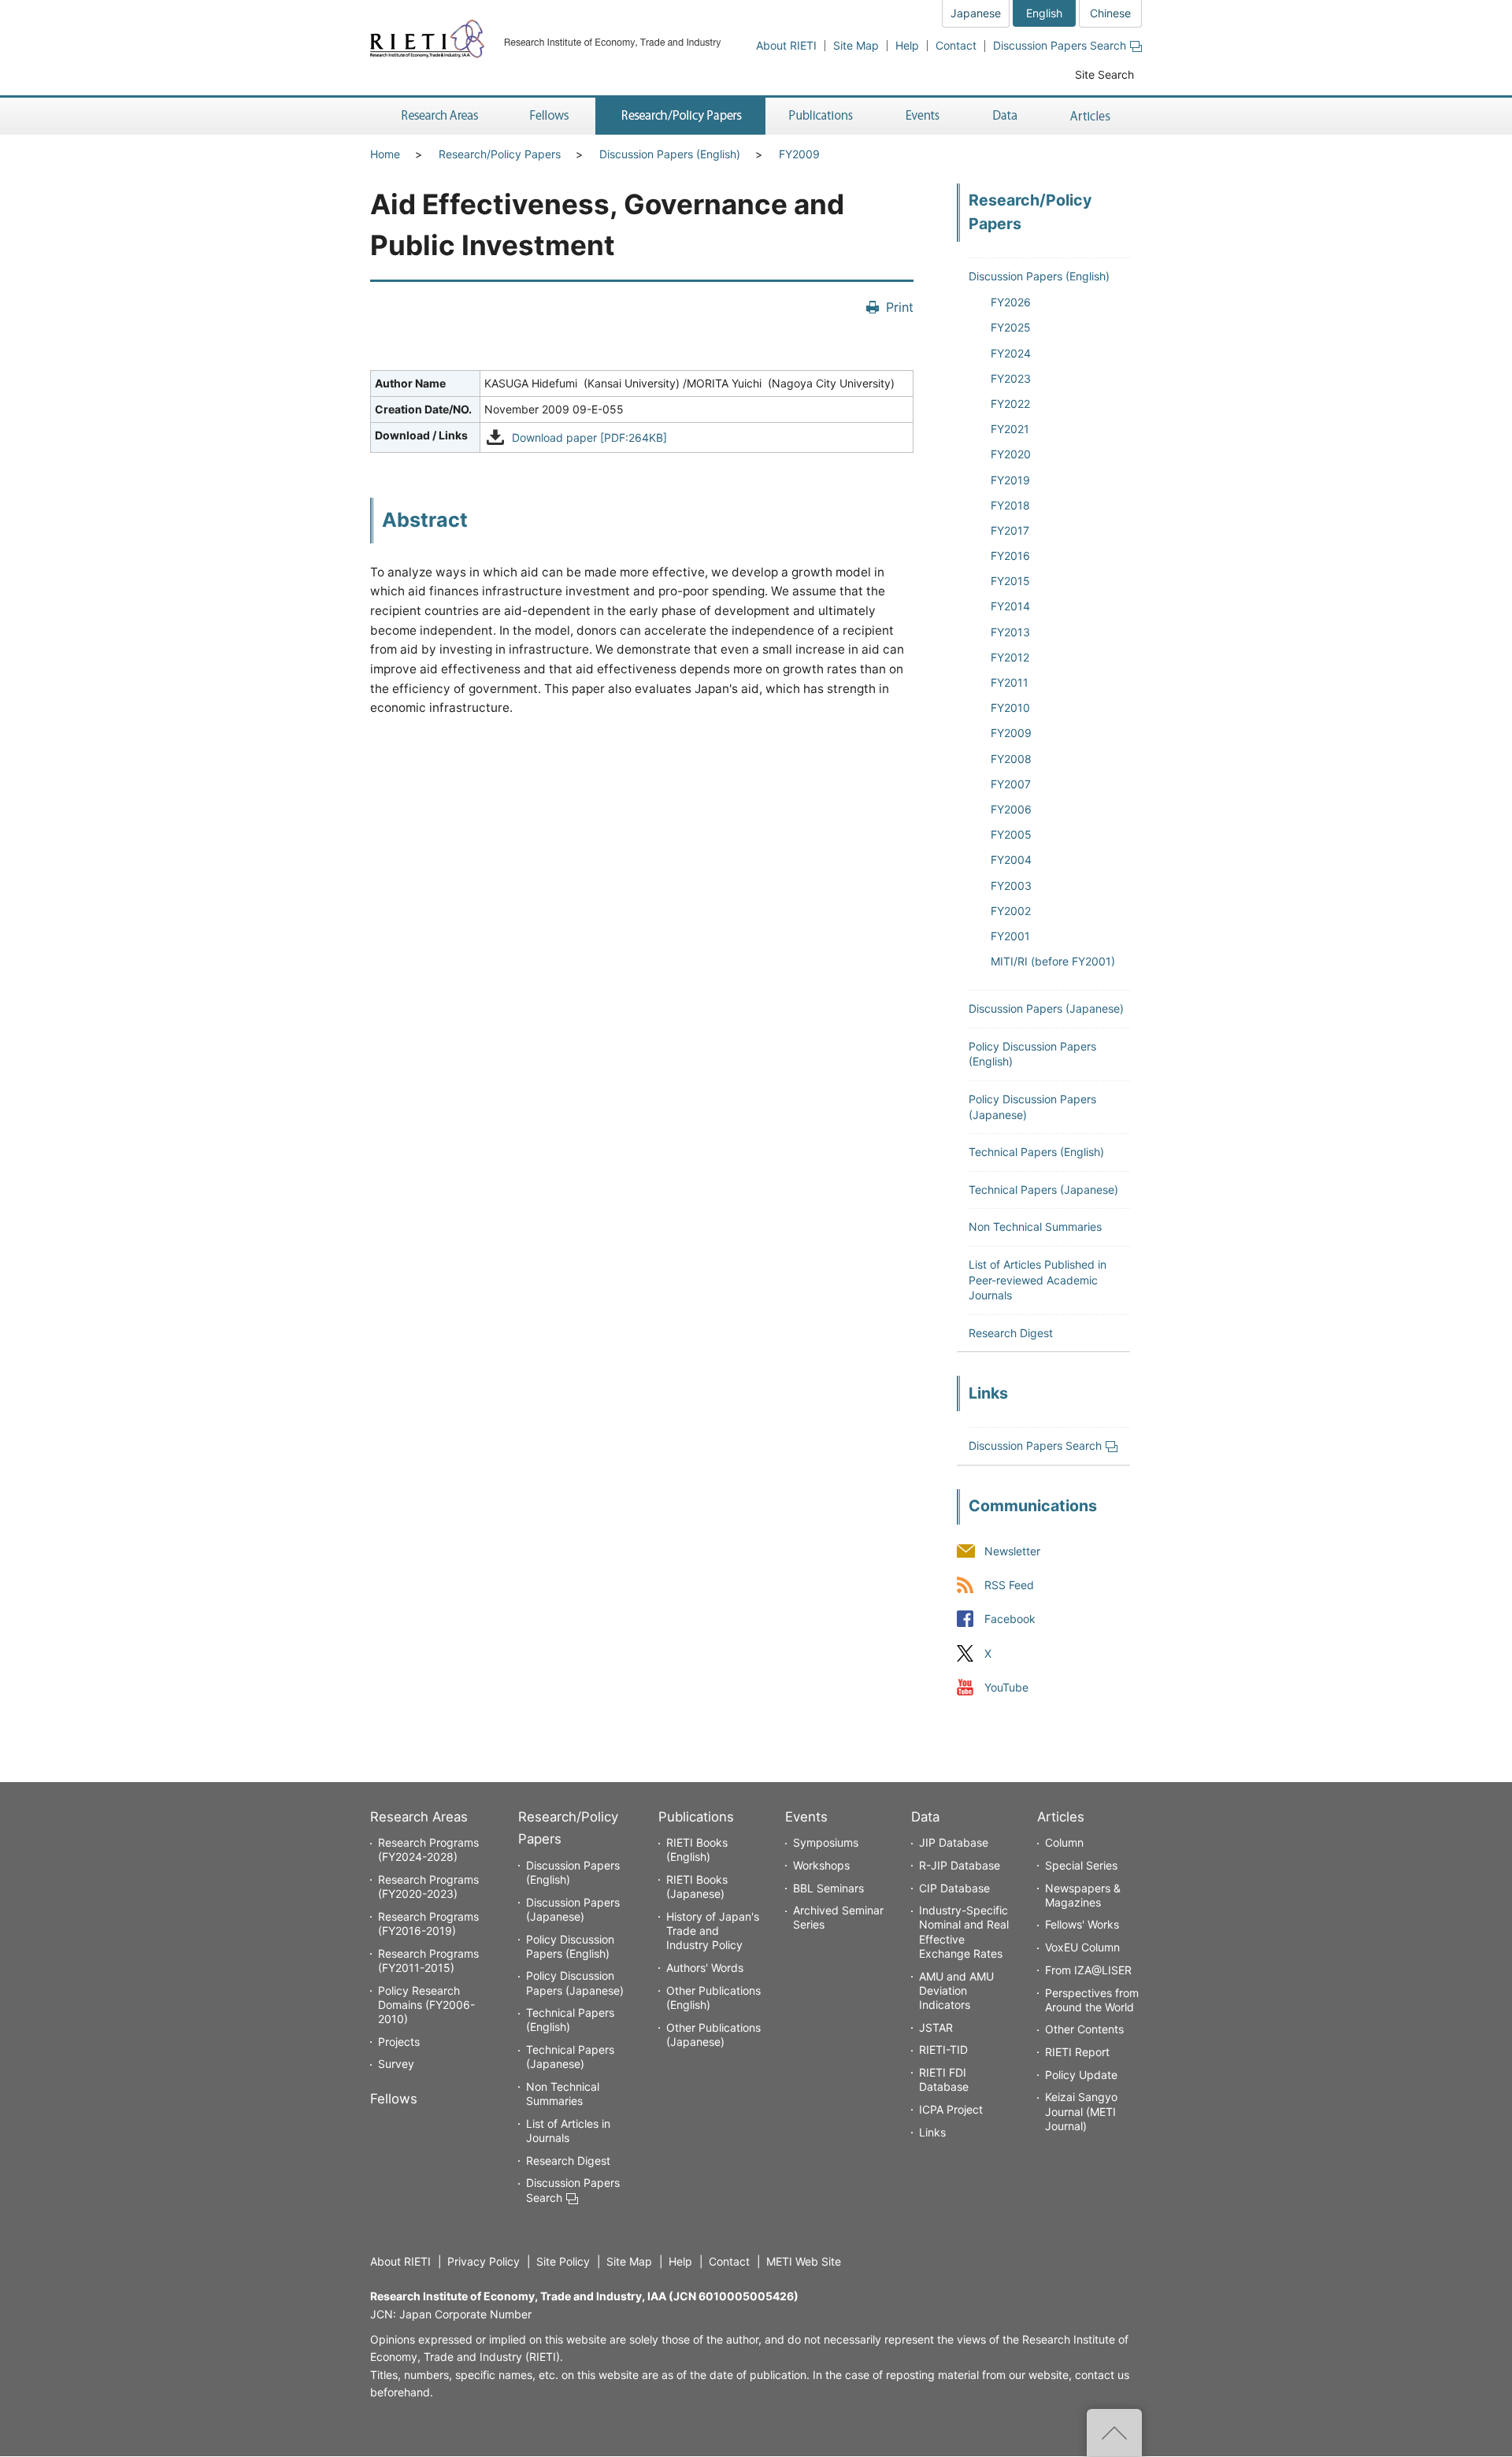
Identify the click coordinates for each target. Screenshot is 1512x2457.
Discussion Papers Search (1060, 45)
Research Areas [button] (437, 116)
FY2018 (1010, 505)
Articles (1061, 1817)
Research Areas (419, 1817)
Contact (956, 45)
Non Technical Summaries (1035, 1227)
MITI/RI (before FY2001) (1053, 961)
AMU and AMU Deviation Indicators (956, 1990)
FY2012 (1010, 657)
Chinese (1110, 13)
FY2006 (1011, 809)
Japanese (976, 13)
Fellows (394, 2099)
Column (1064, 1842)
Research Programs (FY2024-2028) (428, 1849)
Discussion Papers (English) (670, 154)
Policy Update (1081, 2075)
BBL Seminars (828, 1888)
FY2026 (1011, 302)
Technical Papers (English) (1036, 1152)
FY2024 (1011, 353)
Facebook (1010, 1619)
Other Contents (1084, 2029)
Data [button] (1005, 116)
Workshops (821, 1865)
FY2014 (1010, 606)
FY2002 (1011, 911)
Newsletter (1012, 1552)
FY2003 (1011, 886)
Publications (696, 1817)
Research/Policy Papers (500, 154)
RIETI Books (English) (697, 1849)
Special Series (1081, 1865)
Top (1114, 2433)
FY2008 (1011, 759)
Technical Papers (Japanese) (1043, 1190)
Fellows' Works (1082, 1924)
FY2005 (1011, 834)
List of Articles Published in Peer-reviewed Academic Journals (1038, 1280)
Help (907, 45)
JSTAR (936, 2027)
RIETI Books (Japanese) (697, 1886)
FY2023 (1011, 378)
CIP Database (954, 1888)
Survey (396, 2064)
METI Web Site (804, 2261)
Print (900, 307)
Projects (399, 2042)
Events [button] (923, 116)
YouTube (1006, 1687)
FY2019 (1010, 480)
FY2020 (1011, 454)
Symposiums (826, 1842)
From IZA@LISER (1088, 1970)
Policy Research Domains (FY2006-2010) (426, 2005)
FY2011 (1010, 682)
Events (806, 1817)
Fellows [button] (550, 116)
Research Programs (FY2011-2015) (428, 1960)
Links (932, 2132)
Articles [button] (1093, 116)
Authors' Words (705, 1968)
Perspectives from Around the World (1092, 2000)
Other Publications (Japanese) (713, 2035)
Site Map (856, 45)
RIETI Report (1077, 2052)
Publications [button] (823, 116)
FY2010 (1010, 708)
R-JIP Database (960, 1865)
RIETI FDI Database (944, 2079)
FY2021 (1010, 429)
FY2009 (799, 154)
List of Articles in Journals (568, 2131)
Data (925, 1817)
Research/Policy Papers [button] (680, 116)
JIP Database (954, 1842)
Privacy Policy (484, 2261)
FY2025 (1011, 327)
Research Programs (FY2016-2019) (428, 1923)
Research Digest (1011, 1333)
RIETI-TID (943, 2049)
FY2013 (1010, 632)
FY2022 (1010, 404)
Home (385, 154)
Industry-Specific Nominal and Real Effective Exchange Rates (964, 1932)
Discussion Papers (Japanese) (1046, 1008)
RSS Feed (1009, 1586)
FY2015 (1010, 581)
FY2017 (1010, 530)
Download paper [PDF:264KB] (589, 437)
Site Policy (563, 2261)
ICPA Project (951, 2109)
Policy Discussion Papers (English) (570, 1946)
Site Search (1104, 74)
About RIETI (786, 45)
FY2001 (1010, 936)
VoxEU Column (1082, 1947)
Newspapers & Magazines (1083, 1895)
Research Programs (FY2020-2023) (428, 1886)
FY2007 (1011, 784)
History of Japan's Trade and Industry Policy (713, 1931)
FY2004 (1011, 860)
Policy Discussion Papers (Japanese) (575, 1983)
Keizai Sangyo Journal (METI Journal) (1081, 2111)
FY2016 (1010, 556)
